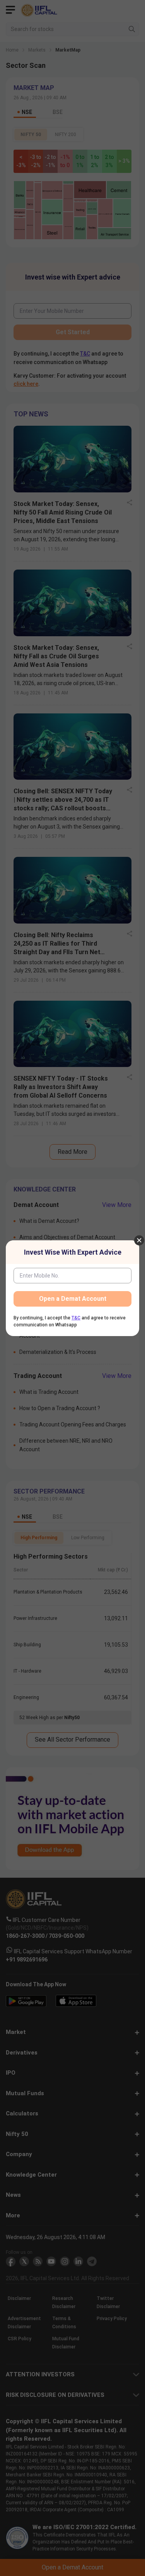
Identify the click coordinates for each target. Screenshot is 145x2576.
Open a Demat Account (73, 1299)
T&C (76, 1318)
